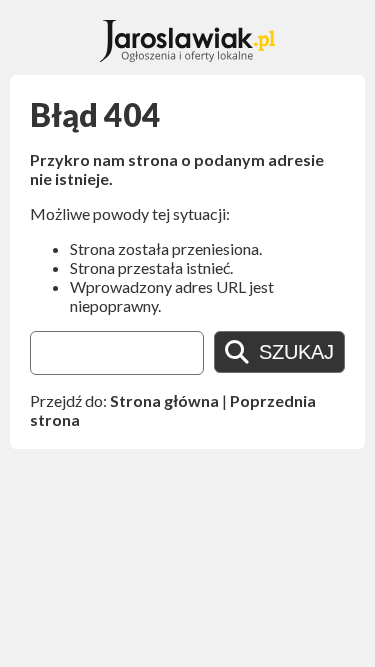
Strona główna (164, 400)
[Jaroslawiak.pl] (187, 55)
